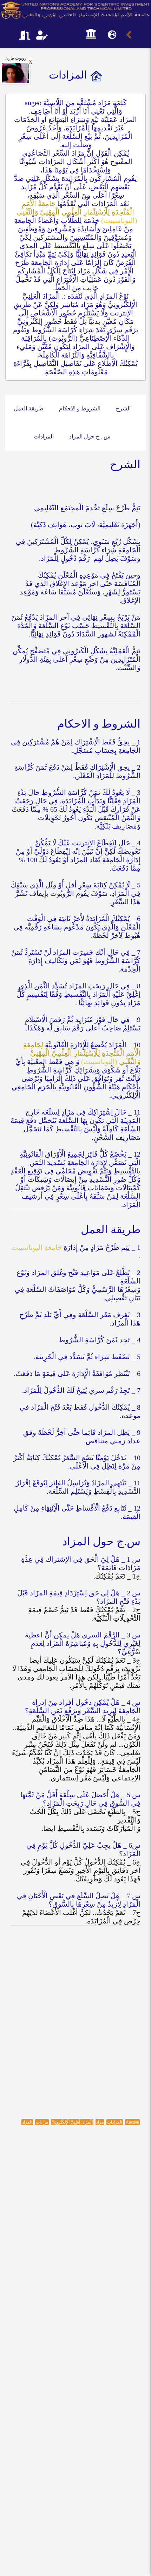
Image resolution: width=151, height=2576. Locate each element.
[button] (91, 34)
